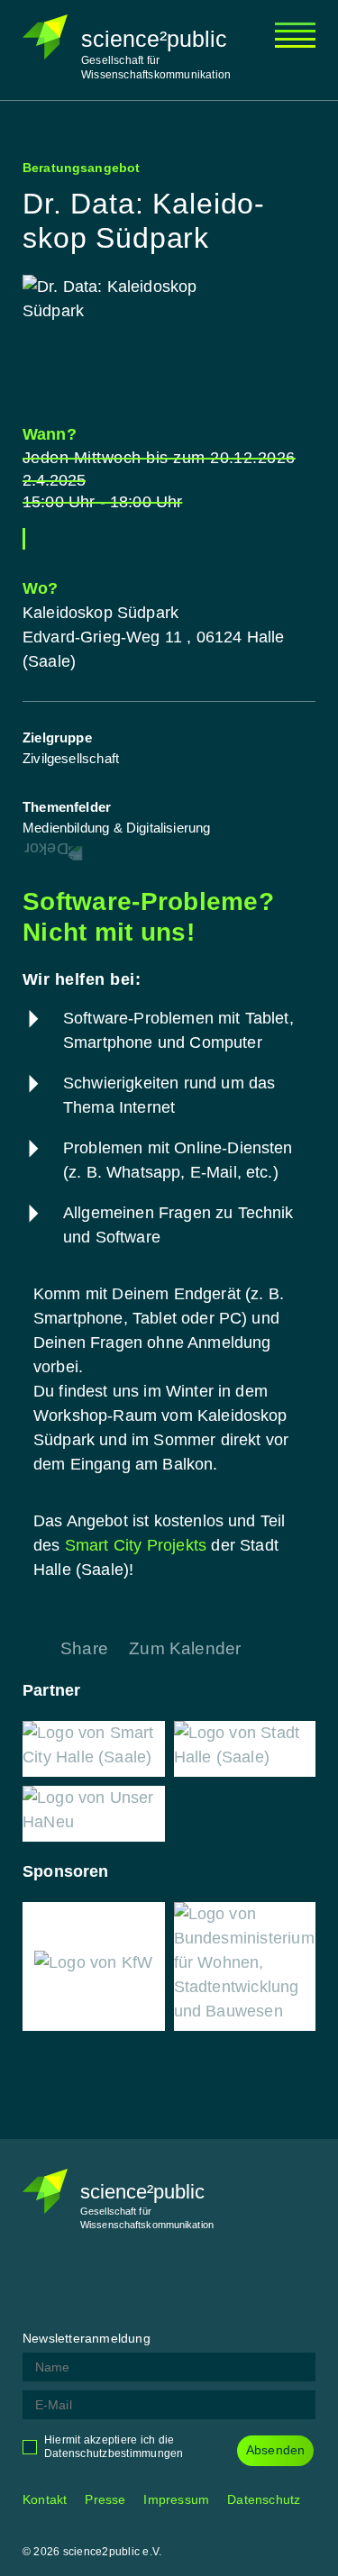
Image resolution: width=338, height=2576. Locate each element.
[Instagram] (81, 2281)
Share (84, 1648)
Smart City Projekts (136, 1545)
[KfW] (93, 1966)
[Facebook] (36, 2281)
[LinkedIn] (126, 2281)
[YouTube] (171, 2281)
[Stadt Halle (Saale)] (245, 1749)
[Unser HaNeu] (94, 1814)
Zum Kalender (185, 1648)
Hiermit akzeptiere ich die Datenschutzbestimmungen (114, 2447)
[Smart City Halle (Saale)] (94, 1749)
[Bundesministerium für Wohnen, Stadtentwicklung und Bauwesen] (245, 1966)
